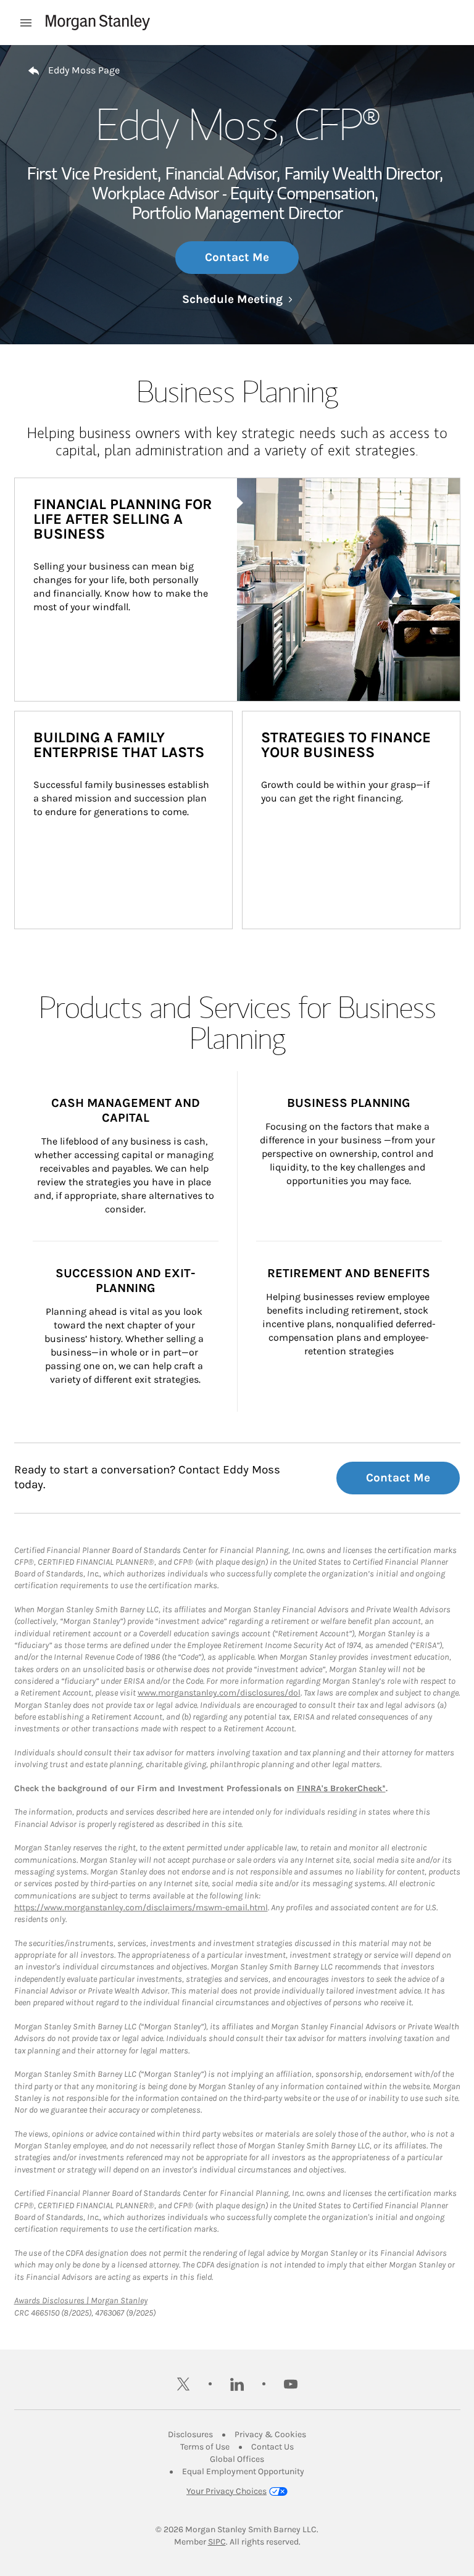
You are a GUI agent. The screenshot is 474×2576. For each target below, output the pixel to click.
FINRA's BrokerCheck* (341, 1788)
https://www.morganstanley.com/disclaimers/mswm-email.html (141, 1907)
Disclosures (190, 2434)
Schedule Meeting (237, 299)
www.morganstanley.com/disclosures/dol (219, 1693)
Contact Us (272, 2447)
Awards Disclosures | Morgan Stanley (81, 2301)
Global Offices (237, 2459)
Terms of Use (205, 2447)
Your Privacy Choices (227, 2491)
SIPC (217, 2542)
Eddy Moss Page (84, 70)
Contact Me (237, 257)
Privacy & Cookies (270, 2434)
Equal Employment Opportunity (243, 2471)
